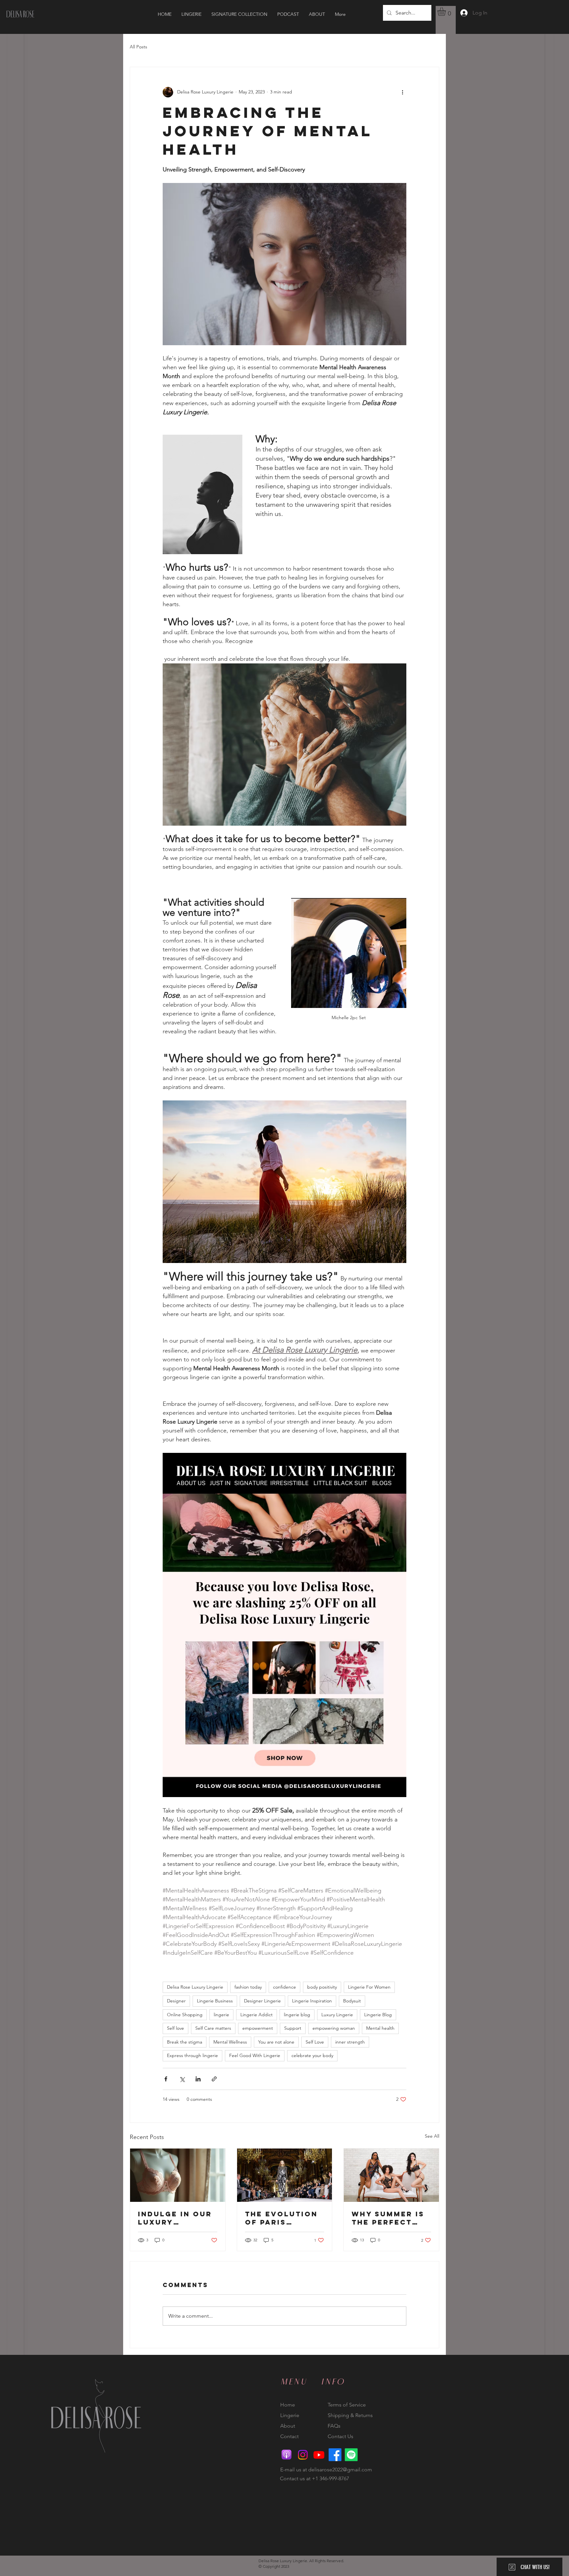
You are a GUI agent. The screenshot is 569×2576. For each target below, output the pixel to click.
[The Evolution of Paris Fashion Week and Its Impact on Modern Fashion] (285, 2175)
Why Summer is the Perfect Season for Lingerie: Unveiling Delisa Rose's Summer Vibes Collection (388, 2218)
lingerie (221, 2015)
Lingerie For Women (369, 1987)
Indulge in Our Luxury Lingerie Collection (175, 2218)
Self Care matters (213, 2028)
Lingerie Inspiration (312, 2001)
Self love (176, 2028)
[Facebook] (335, 2455)
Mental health (380, 2028)
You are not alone (276, 2042)
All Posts (138, 47)
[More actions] (402, 92)
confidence (284, 1987)
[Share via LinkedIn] (198, 2079)
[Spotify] (351, 2455)
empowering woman (334, 2028)
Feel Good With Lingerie (255, 2055)
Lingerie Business (215, 2001)
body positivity (322, 1987)
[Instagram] (303, 2455)
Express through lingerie (192, 2055)
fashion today (248, 1987)
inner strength (350, 2042)
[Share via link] (214, 2079)
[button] (447, 12)
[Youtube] (319, 2455)
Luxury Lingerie (337, 2015)
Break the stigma (185, 2042)
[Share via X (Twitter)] (182, 2079)
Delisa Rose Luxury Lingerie (195, 1987)
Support (293, 2028)
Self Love (315, 2042)
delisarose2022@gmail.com (340, 2470)
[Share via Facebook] (166, 2079)
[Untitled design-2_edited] (287, 2455)
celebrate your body (312, 2055)
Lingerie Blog (378, 2015)
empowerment (258, 2028)
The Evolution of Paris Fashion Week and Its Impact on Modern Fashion (281, 2218)
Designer (176, 2001)
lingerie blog (297, 2015)
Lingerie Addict (257, 2015)
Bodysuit (352, 2001)
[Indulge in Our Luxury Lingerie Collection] (178, 2175)
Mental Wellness (230, 2042)
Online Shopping (185, 2015)
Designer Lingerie (262, 2001)
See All (432, 2136)
